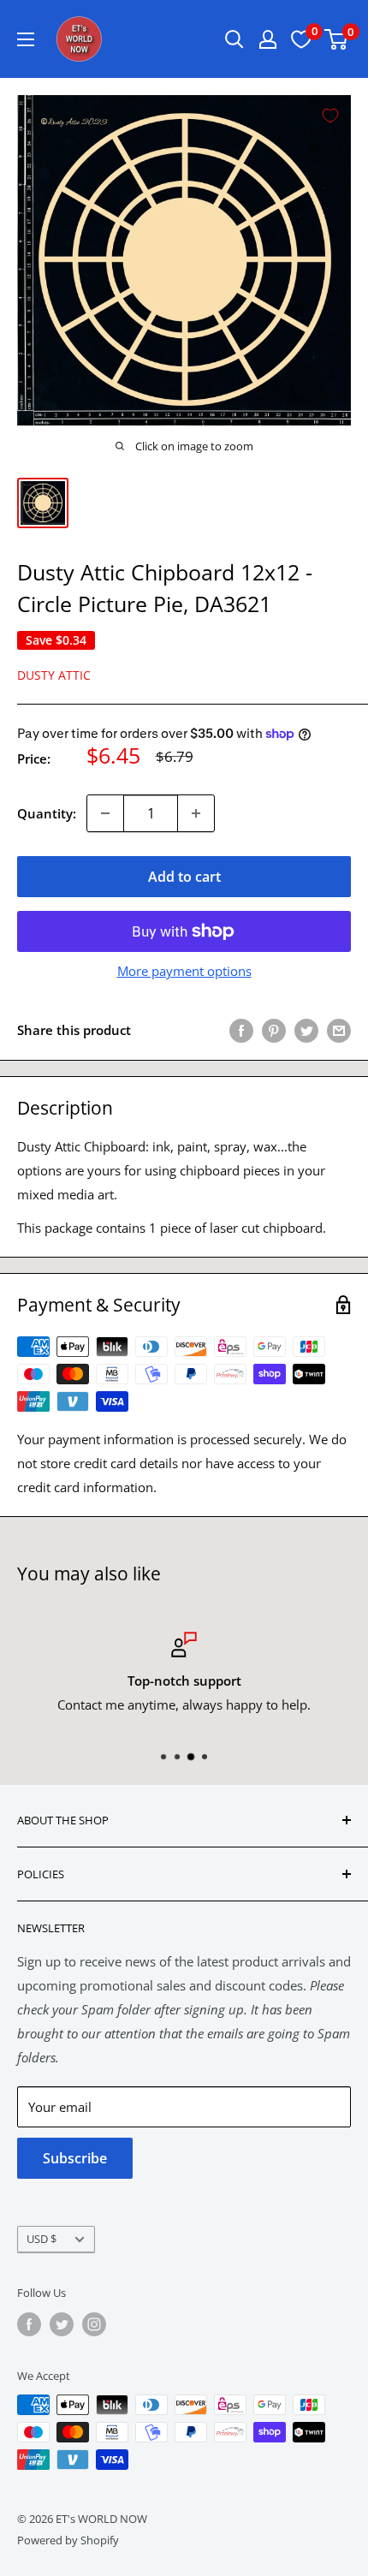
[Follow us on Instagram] (94, 2324)
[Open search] (234, 39)
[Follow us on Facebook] (29, 2324)
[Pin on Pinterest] (274, 1030)
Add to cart (184, 877)
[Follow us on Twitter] (62, 2324)
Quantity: (47, 813)
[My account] (268, 39)
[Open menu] (26, 39)
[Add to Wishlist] (330, 116)
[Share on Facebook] (241, 1030)
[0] (337, 39)
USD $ (42, 2239)
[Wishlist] (301, 39)
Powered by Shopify (68, 2540)
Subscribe (75, 2158)
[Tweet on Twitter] (306, 1030)
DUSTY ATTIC (54, 675)
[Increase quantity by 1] (196, 813)
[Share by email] (339, 1030)
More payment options (184, 971)
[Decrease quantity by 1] (105, 813)
